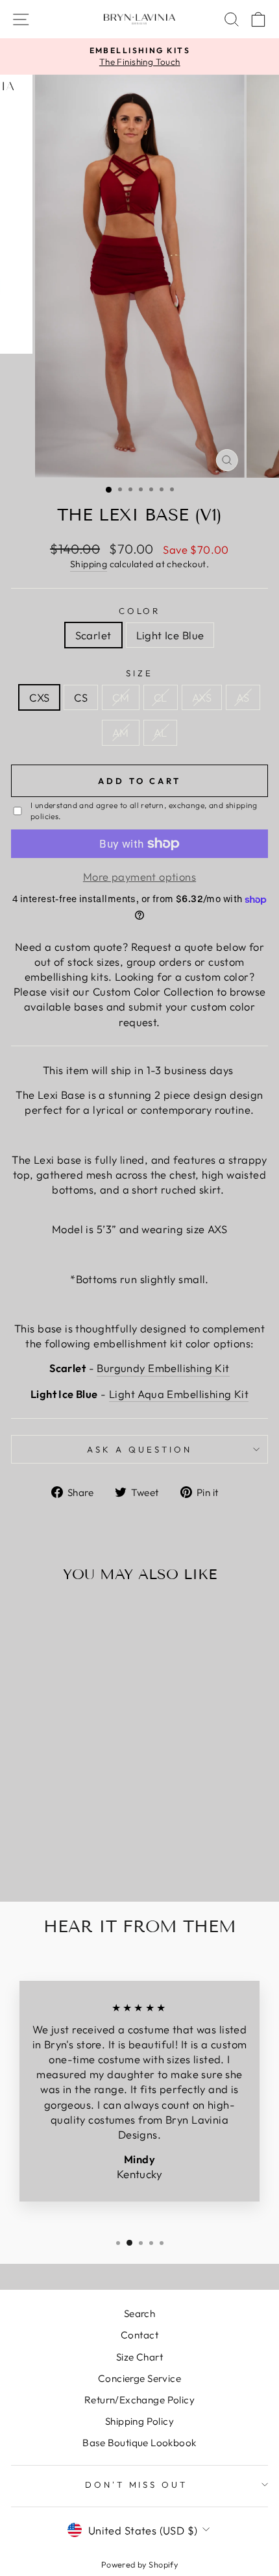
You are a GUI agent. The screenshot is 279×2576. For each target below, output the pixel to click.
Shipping (89, 564)
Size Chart (139, 2357)
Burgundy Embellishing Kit (163, 1368)
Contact (139, 2335)
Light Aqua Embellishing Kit (179, 1394)
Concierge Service (139, 2378)
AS (243, 697)
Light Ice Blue (170, 635)
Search (139, 2313)
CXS (39, 697)
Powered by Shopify (139, 2564)
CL (161, 697)
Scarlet (93, 635)
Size (139, 673)
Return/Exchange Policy (139, 2400)
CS (81, 697)
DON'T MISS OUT (137, 2484)
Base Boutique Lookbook (139, 2443)
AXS (202, 697)
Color (140, 611)
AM (121, 732)
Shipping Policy (139, 2421)
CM (121, 697)
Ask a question (139, 1449)
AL (161, 732)
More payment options (139, 877)
